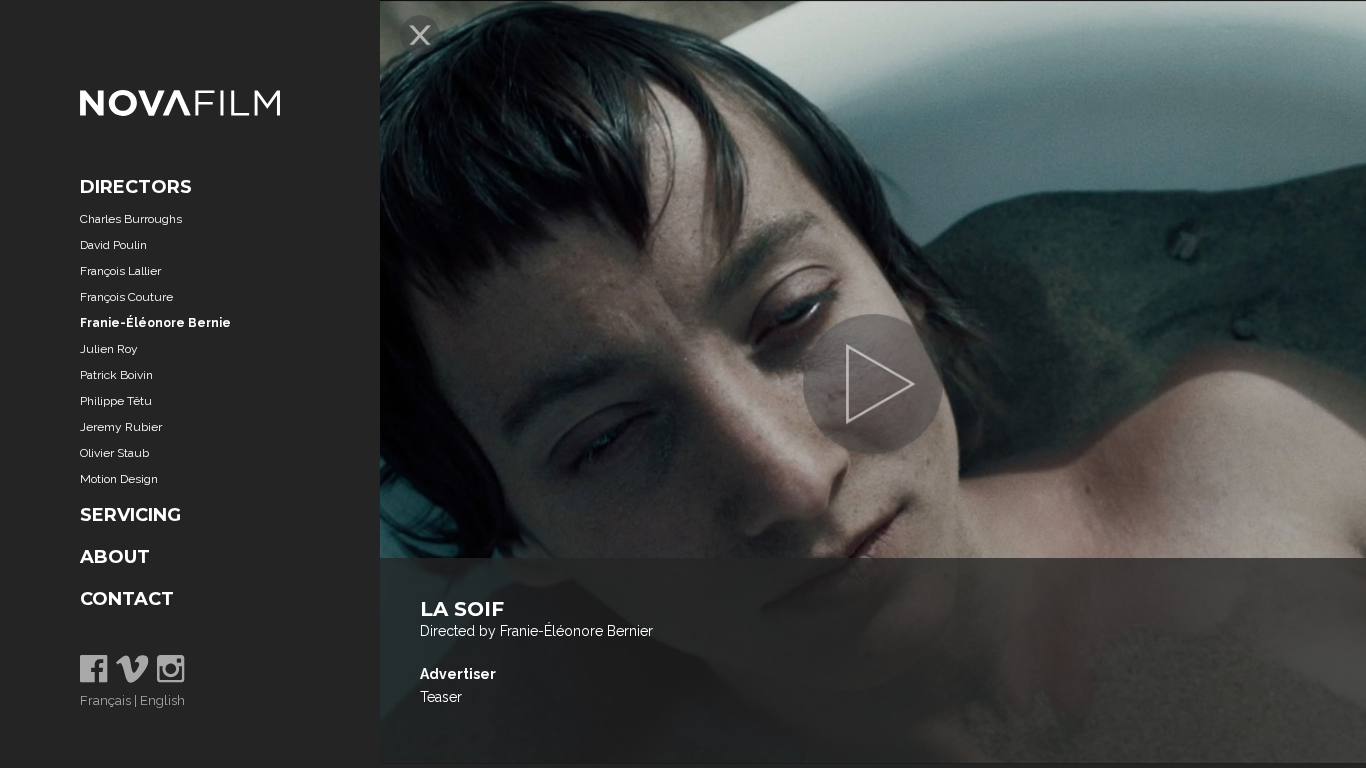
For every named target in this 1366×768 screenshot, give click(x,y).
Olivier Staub (114, 453)
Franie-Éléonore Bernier (158, 323)
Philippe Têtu (116, 401)
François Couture (126, 297)
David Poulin (113, 245)
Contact (127, 599)
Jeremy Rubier (121, 427)
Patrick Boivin (116, 375)
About (115, 557)
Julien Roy (109, 349)
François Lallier (120, 271)
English (162, 700)
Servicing (130, 515)
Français (105, 700)
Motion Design (119, 479)
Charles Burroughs (131, 219)
